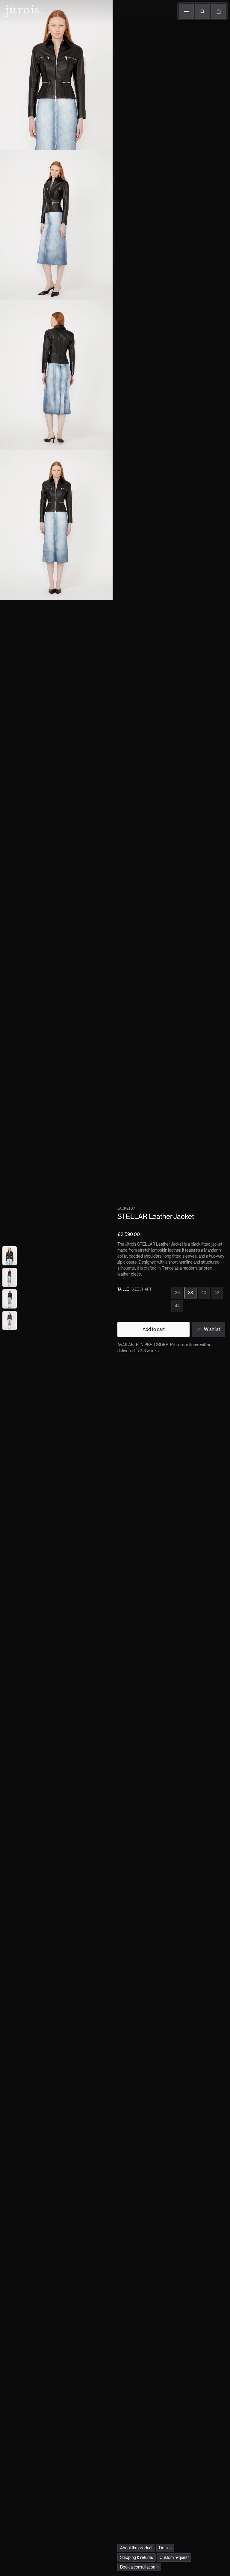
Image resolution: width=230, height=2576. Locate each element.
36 (177, 1293)
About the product (136, 2548)
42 (217, 1293)
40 (204, 1293)
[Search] (202, 11)
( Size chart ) (142, 1289)
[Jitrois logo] (22, 10)
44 (177, 1306)
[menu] (186, 11)
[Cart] (219, 11)
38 (190, 1293)
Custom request (174, 2557)
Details (165, 2548)
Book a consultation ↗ (139, 2567)
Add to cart (154, 1329)
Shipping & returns (137, 2557)
